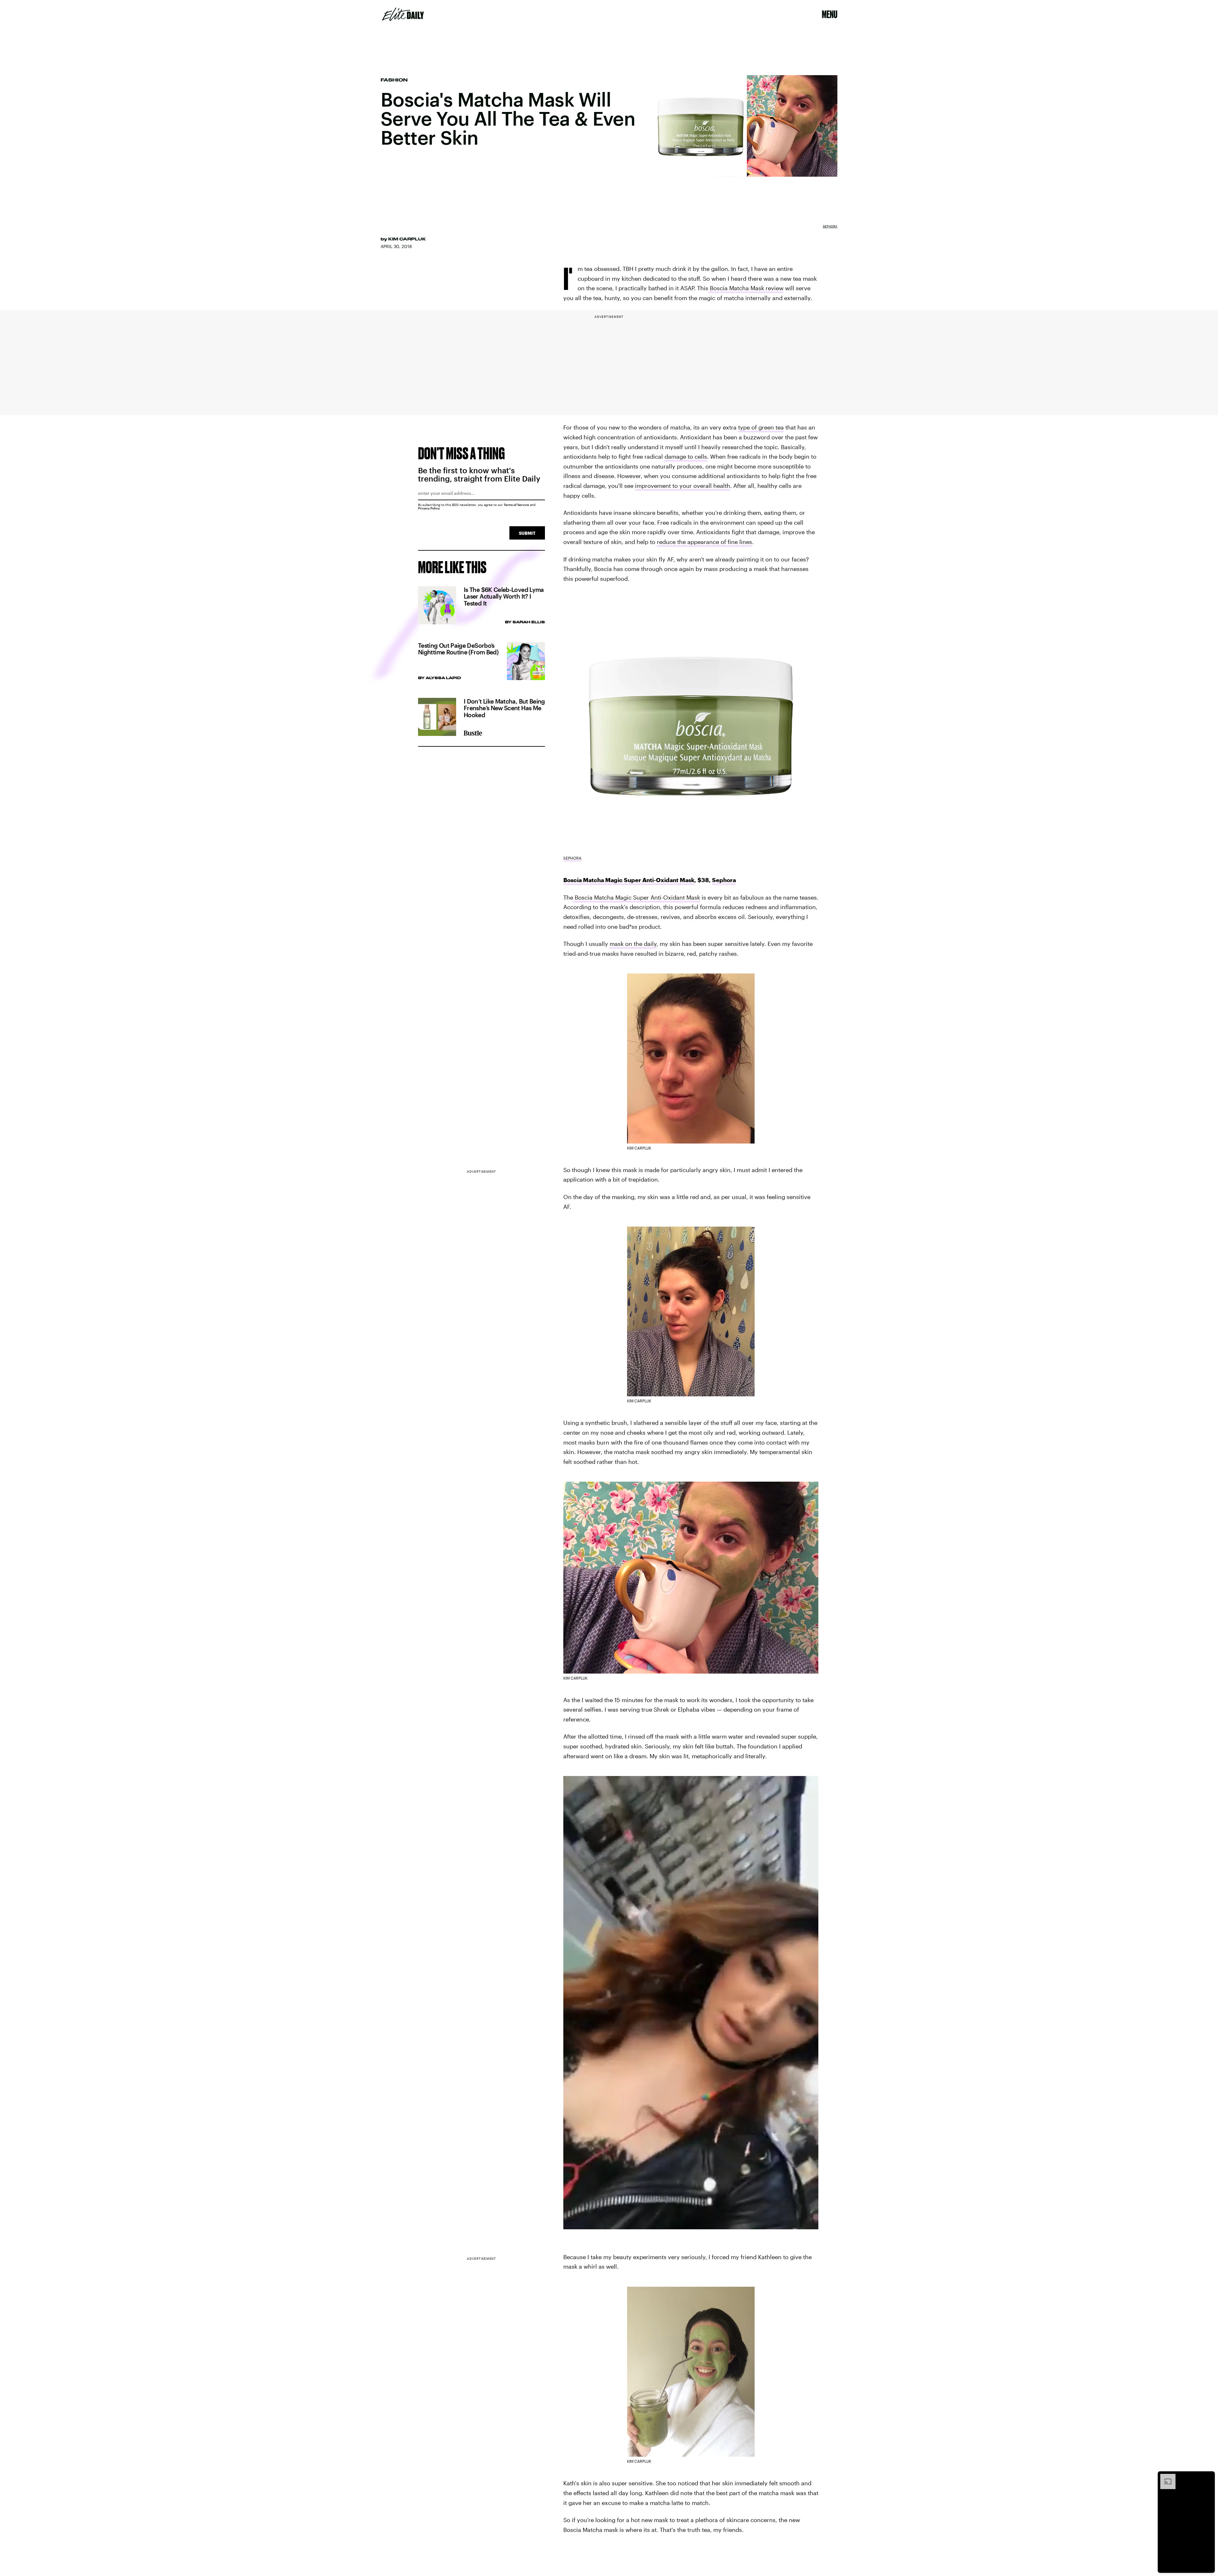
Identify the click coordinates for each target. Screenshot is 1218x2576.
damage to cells (686, 456)
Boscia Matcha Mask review (746, 288)
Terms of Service (516, 505)
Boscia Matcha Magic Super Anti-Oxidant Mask (629, 880)
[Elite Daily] (403, 14)
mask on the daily (633, 944)
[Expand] (1165, 2477)
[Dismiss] (1208, 2477)
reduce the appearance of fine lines (704, 542)
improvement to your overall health (683, 486)
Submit (527, 533)
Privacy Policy (429, 508)
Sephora (830, 226)
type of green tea (761, 427)
